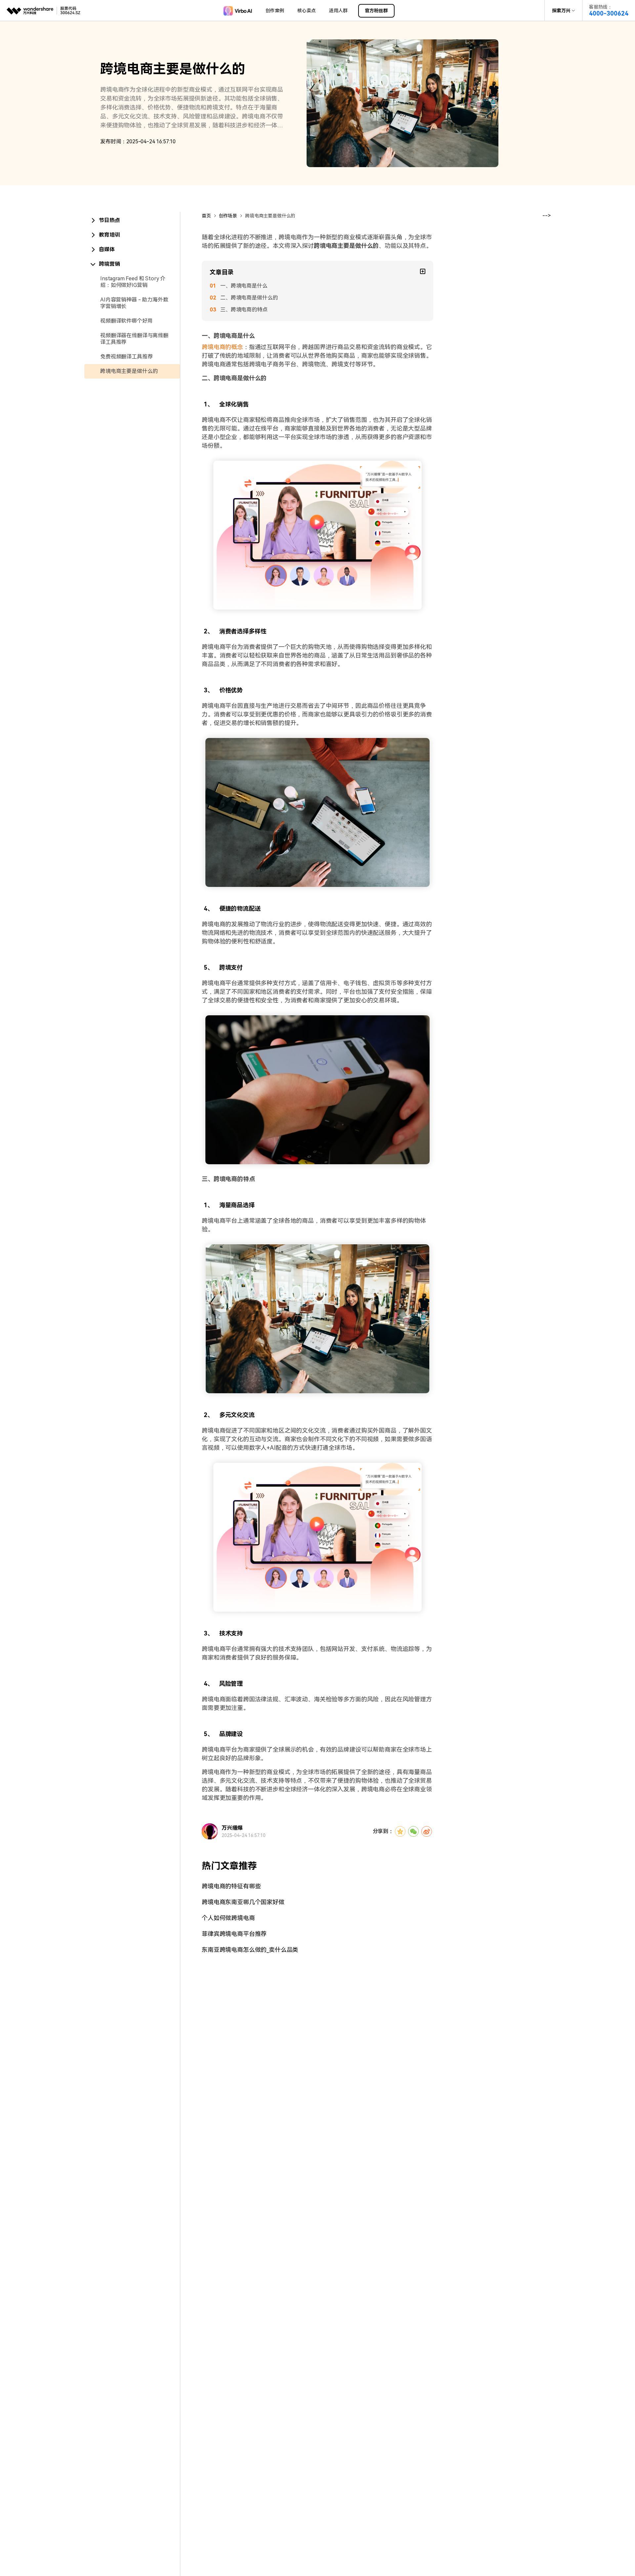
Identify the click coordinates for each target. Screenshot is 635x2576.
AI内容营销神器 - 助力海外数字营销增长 (134, 303)
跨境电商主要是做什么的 (129, 371)
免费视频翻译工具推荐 (126, 357)
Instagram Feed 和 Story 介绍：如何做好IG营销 (133, 282)
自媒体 (107, 249)
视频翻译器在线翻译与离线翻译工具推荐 (134, 339)
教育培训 (109, 235)
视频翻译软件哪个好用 (126, 321)
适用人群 (338, 11)
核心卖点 (307, 11)
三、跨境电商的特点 (244, 310)
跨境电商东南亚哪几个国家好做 (243, 1902)
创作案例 (275, 11)
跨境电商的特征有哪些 (231, 1886)
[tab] (132, 220)
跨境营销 (109, 264)
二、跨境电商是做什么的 (249, 298)
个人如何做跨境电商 (228, 1918)
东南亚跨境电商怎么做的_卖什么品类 (250, 1950)
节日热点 (109, 220)
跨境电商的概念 (222, 347)
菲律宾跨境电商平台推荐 (234, 1934)
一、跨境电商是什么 (244, 286)
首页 (206, 216)
